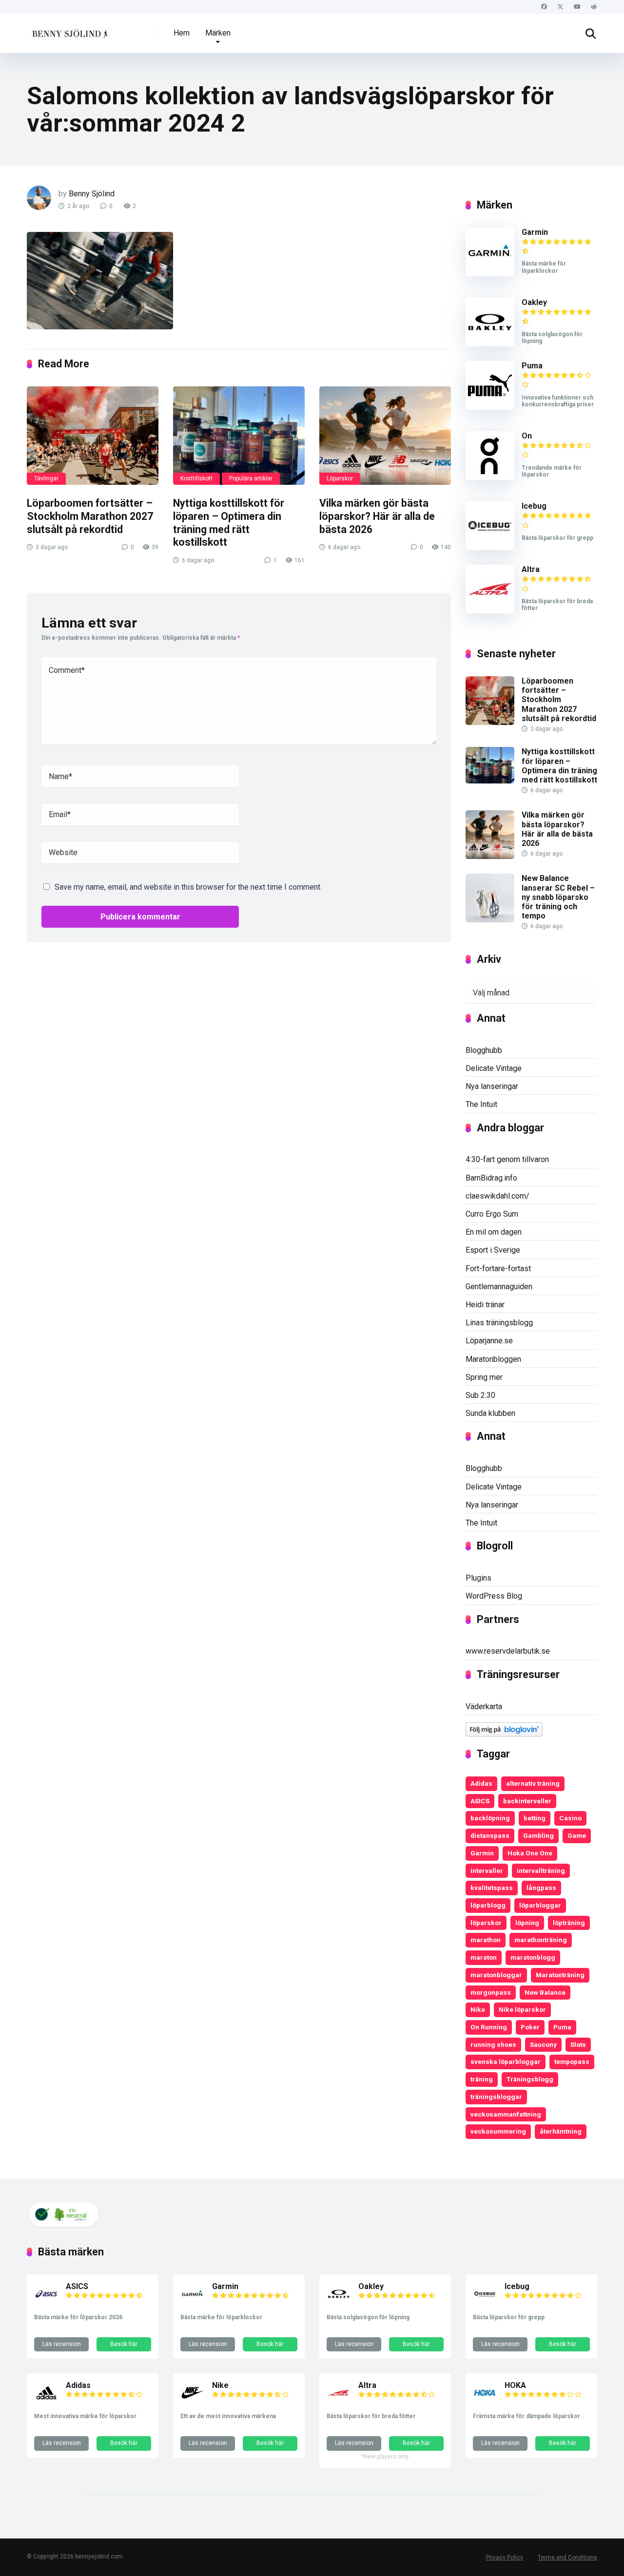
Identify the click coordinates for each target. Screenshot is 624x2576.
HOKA (515, 2385)
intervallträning (541, 1870)
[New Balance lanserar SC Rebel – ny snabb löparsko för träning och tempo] (490, 920)
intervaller (487, 1870)
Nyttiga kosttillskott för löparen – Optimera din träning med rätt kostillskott (229, 523)
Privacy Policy (505, 2557)
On (527, 436)
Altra (531, 569)
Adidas (481, 1783)
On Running (489, 2027)
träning (482, 2079)
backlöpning (490, 1818)
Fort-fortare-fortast (498, 1269)
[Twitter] (560, 7)
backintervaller (527, 1801)
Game (577, 1835)
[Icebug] (490, 547)
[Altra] (490, 611)
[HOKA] (485, 2402)
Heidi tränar (485, 1305)
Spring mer (484, 1377)
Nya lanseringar (492, 1086)
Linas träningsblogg (499, 1323)
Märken (218, 33)
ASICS (480, 1801)
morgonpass (491, 1992)
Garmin (535, 232)
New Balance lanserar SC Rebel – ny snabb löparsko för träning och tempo (558, 897)
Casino (570, 1818)
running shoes (493, 2044)
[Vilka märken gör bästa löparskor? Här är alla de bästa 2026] (385, 436)
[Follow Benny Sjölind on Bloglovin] (504, 1734)
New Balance (545, 1992)
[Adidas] (46, 2402)
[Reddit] (594, 7)
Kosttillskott (196, 478)
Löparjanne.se (489, 1341)
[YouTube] (577, 7)
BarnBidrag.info (491, 1178)
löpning (527, 1923)
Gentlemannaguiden (499, 1287)
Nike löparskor (522, 2009)
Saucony (543, 2044)
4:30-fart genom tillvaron (507, 1159)
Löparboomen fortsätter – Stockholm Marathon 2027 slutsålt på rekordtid (90, 516)
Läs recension (62, 2344)
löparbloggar (540, 1905)
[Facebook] (544, 7)
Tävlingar (46, 478)
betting (535, 1818)
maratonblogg (533, 1957)
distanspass (490, 1835)
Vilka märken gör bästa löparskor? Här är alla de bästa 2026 (377, 516)
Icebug (534, 506)
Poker (530, 2027)
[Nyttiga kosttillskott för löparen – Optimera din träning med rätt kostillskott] (239, 436)
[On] (490, 477)
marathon (486, 1940)
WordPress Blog (494, 1596)
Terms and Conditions (567, 2557)
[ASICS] (46, 2303)
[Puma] (490, 407)
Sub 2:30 (480, 1395)
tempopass (572, 2061)
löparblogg (488, 1905)
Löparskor (340, 478)
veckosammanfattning (506, 2114)
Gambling (538, 1835)
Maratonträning (560, 1975)
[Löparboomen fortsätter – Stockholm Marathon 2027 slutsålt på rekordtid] (93, 436)
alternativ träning (533, 1783)
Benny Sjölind (92, 194)
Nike (478, 2009)
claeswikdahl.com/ (497, 1196)
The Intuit (481, 1104)
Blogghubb (484, 1050)
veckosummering (498, 2131)
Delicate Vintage (494, 1068)
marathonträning (541, 1940)
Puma (532, 366)
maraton (484, 1957)
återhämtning (561, 2131)
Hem (182, 33)
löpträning (569, 1923)
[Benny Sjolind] (69, 30)
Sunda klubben (490, 1413)
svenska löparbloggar (506, 2061)
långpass (541, 1888)
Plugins (478, 1578)
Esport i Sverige (493, 1250)
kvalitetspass (492, 1888)
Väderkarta (484, 1707)
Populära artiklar (251, 478)
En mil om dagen (494, 1232)
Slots (578, 2044)
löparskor (486, 1923)
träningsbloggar (496, 2097)
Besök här (124, 2344)
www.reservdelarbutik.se (508, 1651)
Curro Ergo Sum (492, 1214)
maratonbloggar (496, 1975)
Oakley (534, 302)
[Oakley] (490, 344)
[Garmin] (490, 274)
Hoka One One (530, 1853)
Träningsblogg (530, 2079)
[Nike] (193, 2402)
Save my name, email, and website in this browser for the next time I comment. (188, 887)
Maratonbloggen (493, 1359)
